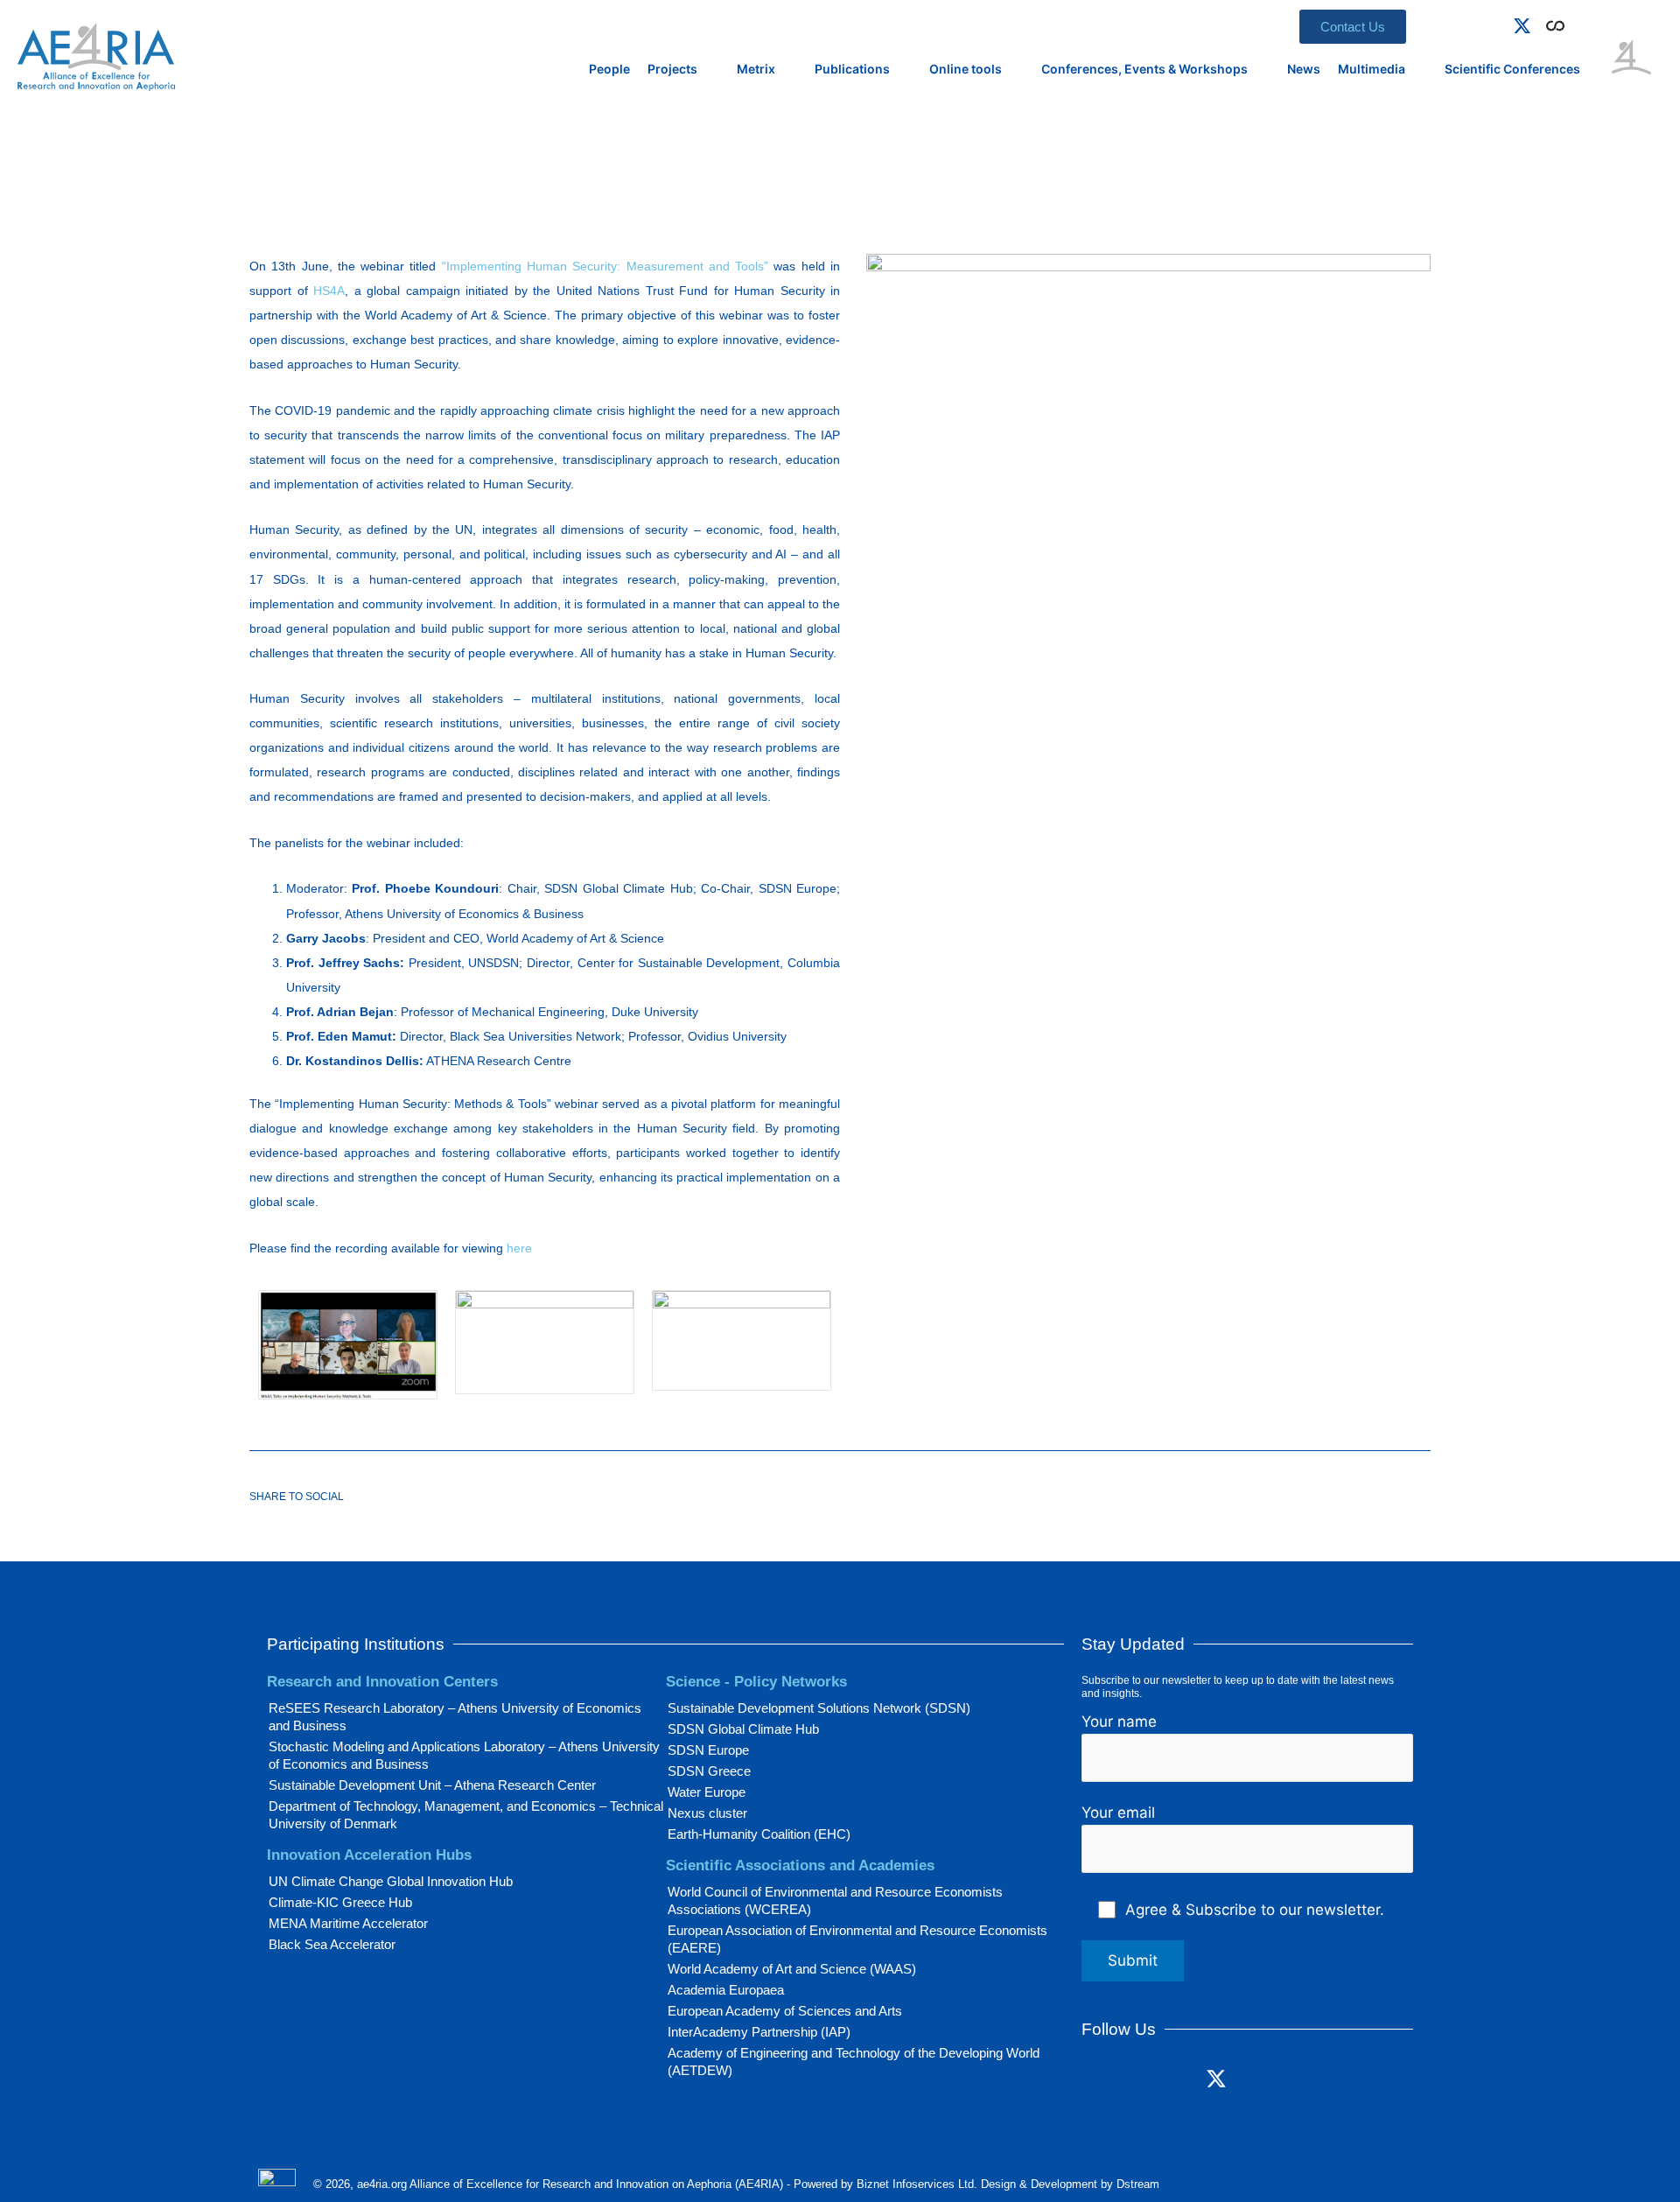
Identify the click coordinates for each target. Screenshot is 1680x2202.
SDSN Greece (709, 1771)
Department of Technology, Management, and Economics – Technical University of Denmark (466, 1815)
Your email (1118, 1813)
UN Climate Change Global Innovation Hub (391, 1881)
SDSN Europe (708, 1750)
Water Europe (707, 1792)
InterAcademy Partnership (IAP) (759, 2032)
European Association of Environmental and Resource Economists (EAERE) (857, 1939)
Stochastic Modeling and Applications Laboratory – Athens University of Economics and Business (464, 1755)
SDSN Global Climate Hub (743, 1729)
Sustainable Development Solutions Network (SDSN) (819, 1708)
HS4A (329, 291)
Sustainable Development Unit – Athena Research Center (432, 1785)
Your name (1119, 1722)
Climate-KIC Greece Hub (340, 1902)
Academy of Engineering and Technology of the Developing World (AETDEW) (854, 2062)
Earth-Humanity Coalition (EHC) (759, 1834)
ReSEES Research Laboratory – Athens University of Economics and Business (455, 1717)
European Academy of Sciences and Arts (785, 2011)
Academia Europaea (726, 1990)
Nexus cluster (707, 1813)
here (519, 1248)
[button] (1580, 23)
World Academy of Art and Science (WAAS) (792, 1969)
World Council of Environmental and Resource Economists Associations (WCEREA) (835, 1900)
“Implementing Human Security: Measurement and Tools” (605, 266)
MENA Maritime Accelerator (348, 1923)
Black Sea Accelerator (332, 1944)
